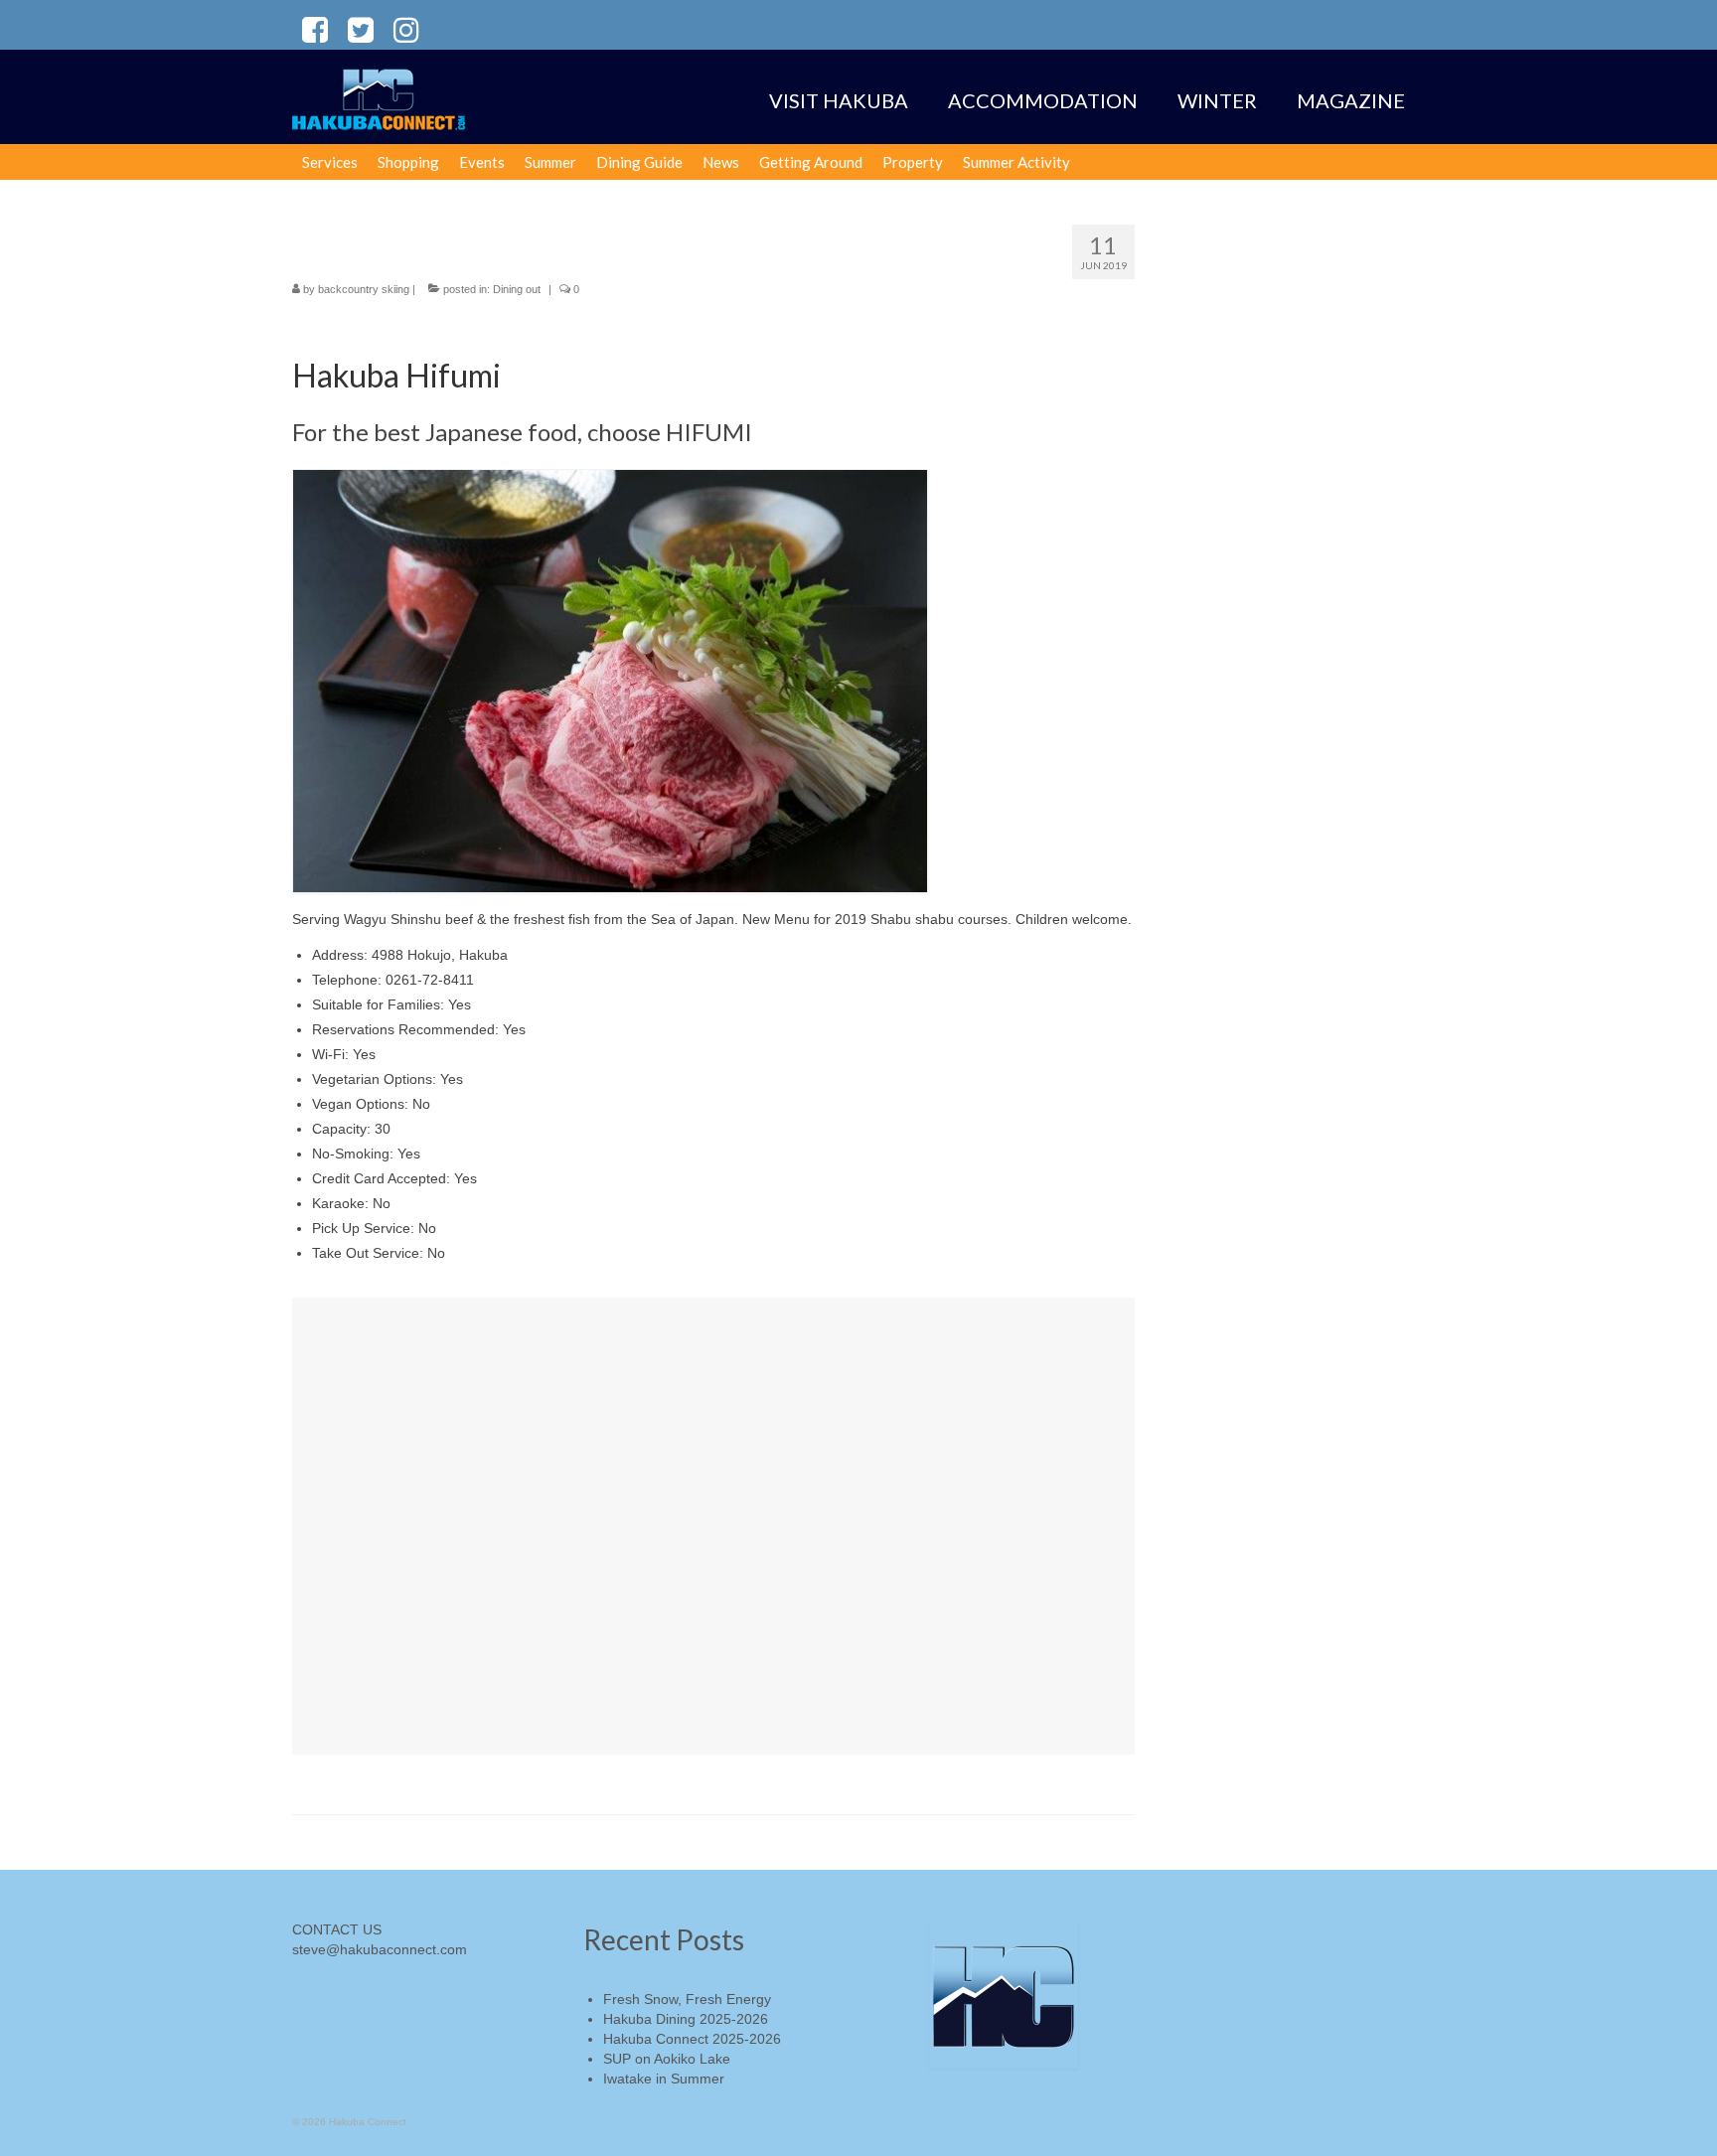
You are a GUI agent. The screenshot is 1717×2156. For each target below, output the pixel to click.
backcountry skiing (364, 289)
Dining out (517, 289)
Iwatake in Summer (664, 2079)
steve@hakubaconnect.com (380, 1949)
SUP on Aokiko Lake (667, 2059)
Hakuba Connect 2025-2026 (692, 2039)
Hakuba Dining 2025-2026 (686, 2019)
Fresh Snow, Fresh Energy (687, 1999)
